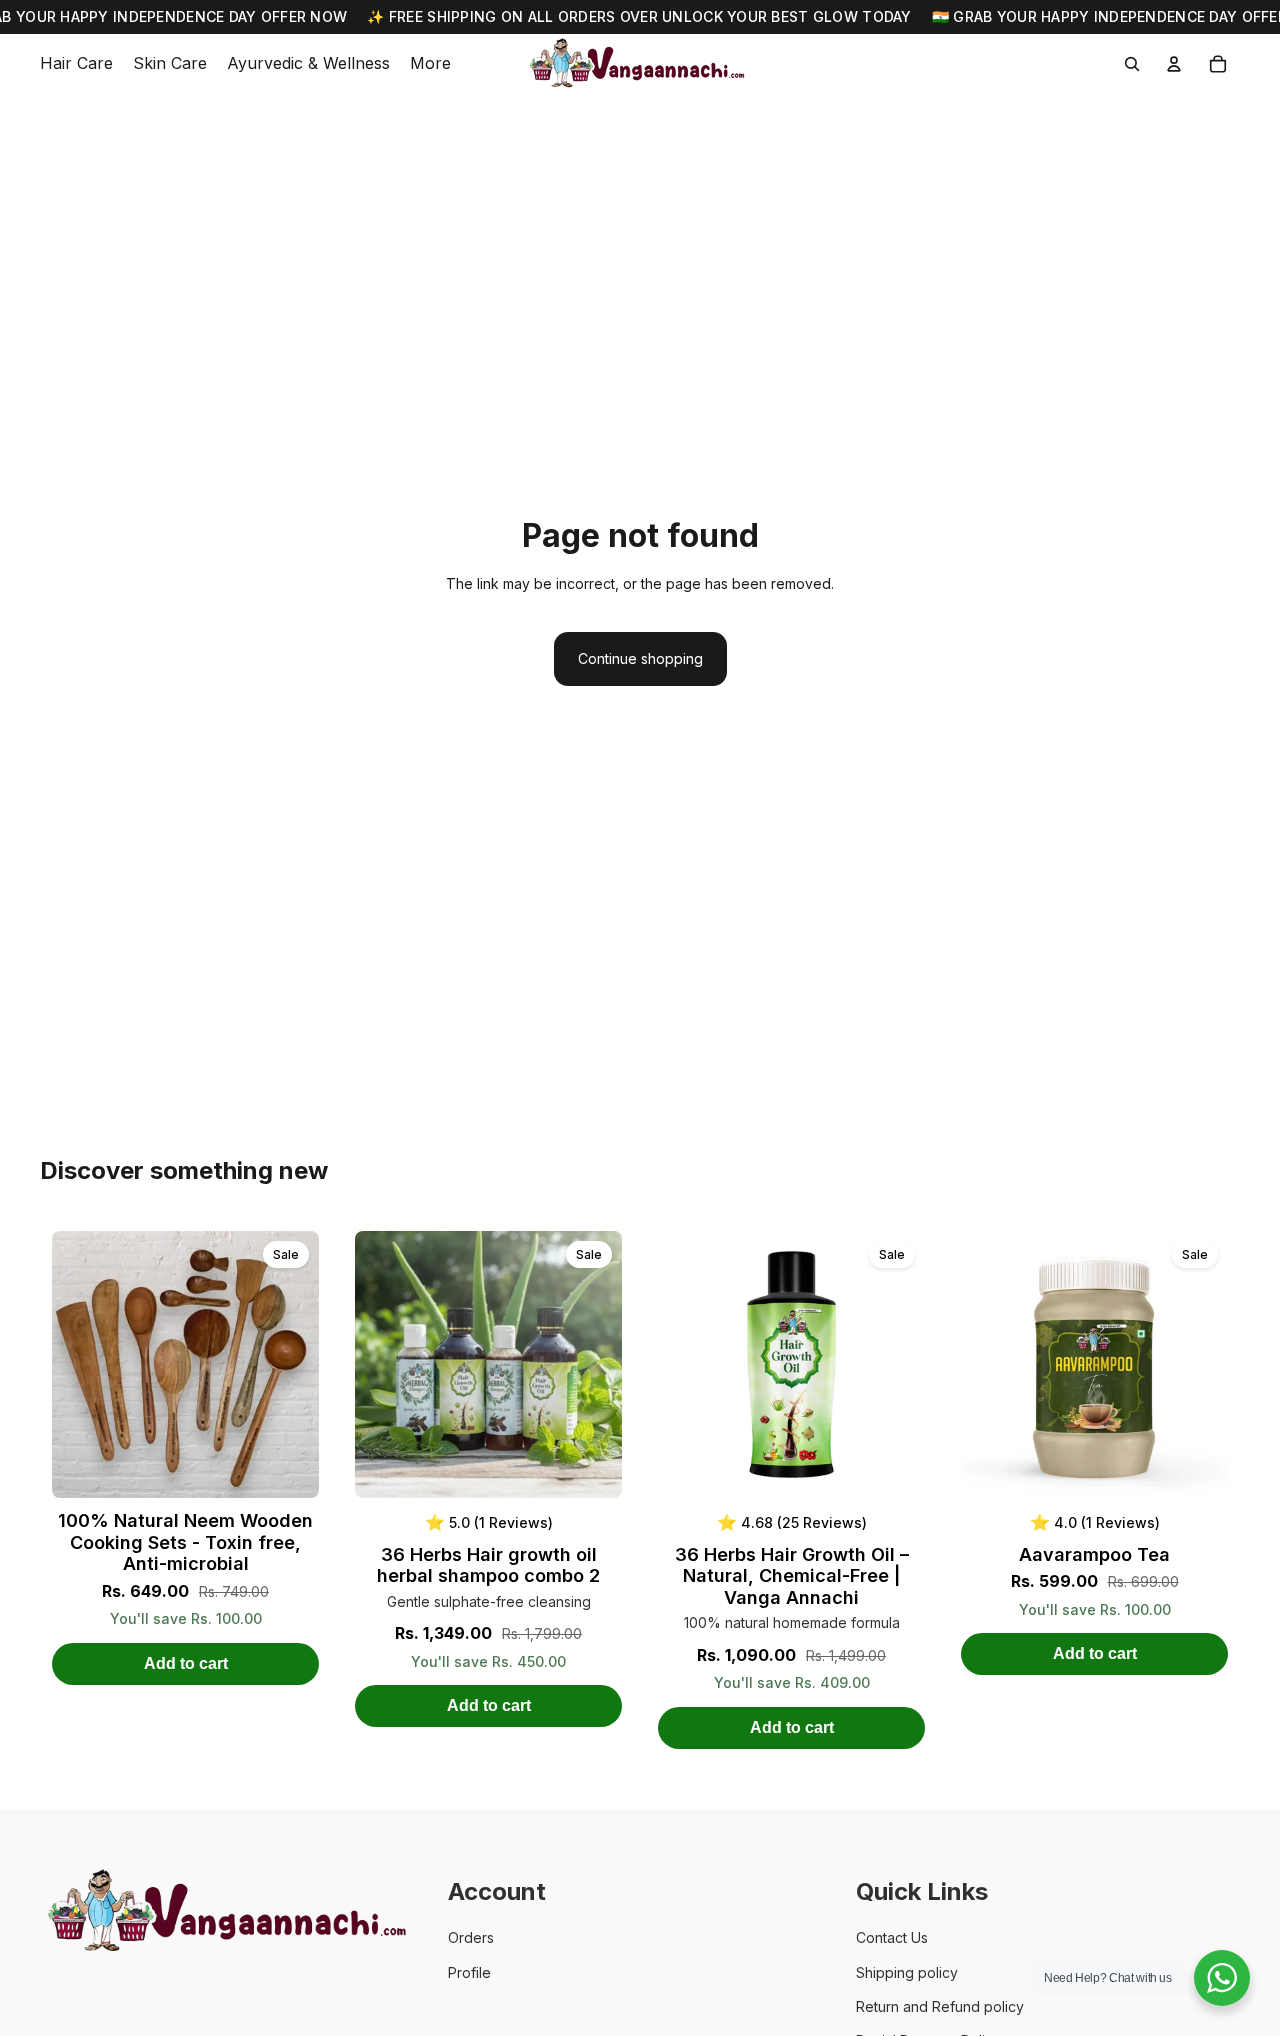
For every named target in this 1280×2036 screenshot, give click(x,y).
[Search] (1132, 64)
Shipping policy (907, 1972)
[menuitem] (430, 64)
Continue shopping (640, 658)
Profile (469, 1972)
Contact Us (892, 1937)
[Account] (1174, 64)
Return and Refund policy (940, 2006)
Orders (471, 1937)
